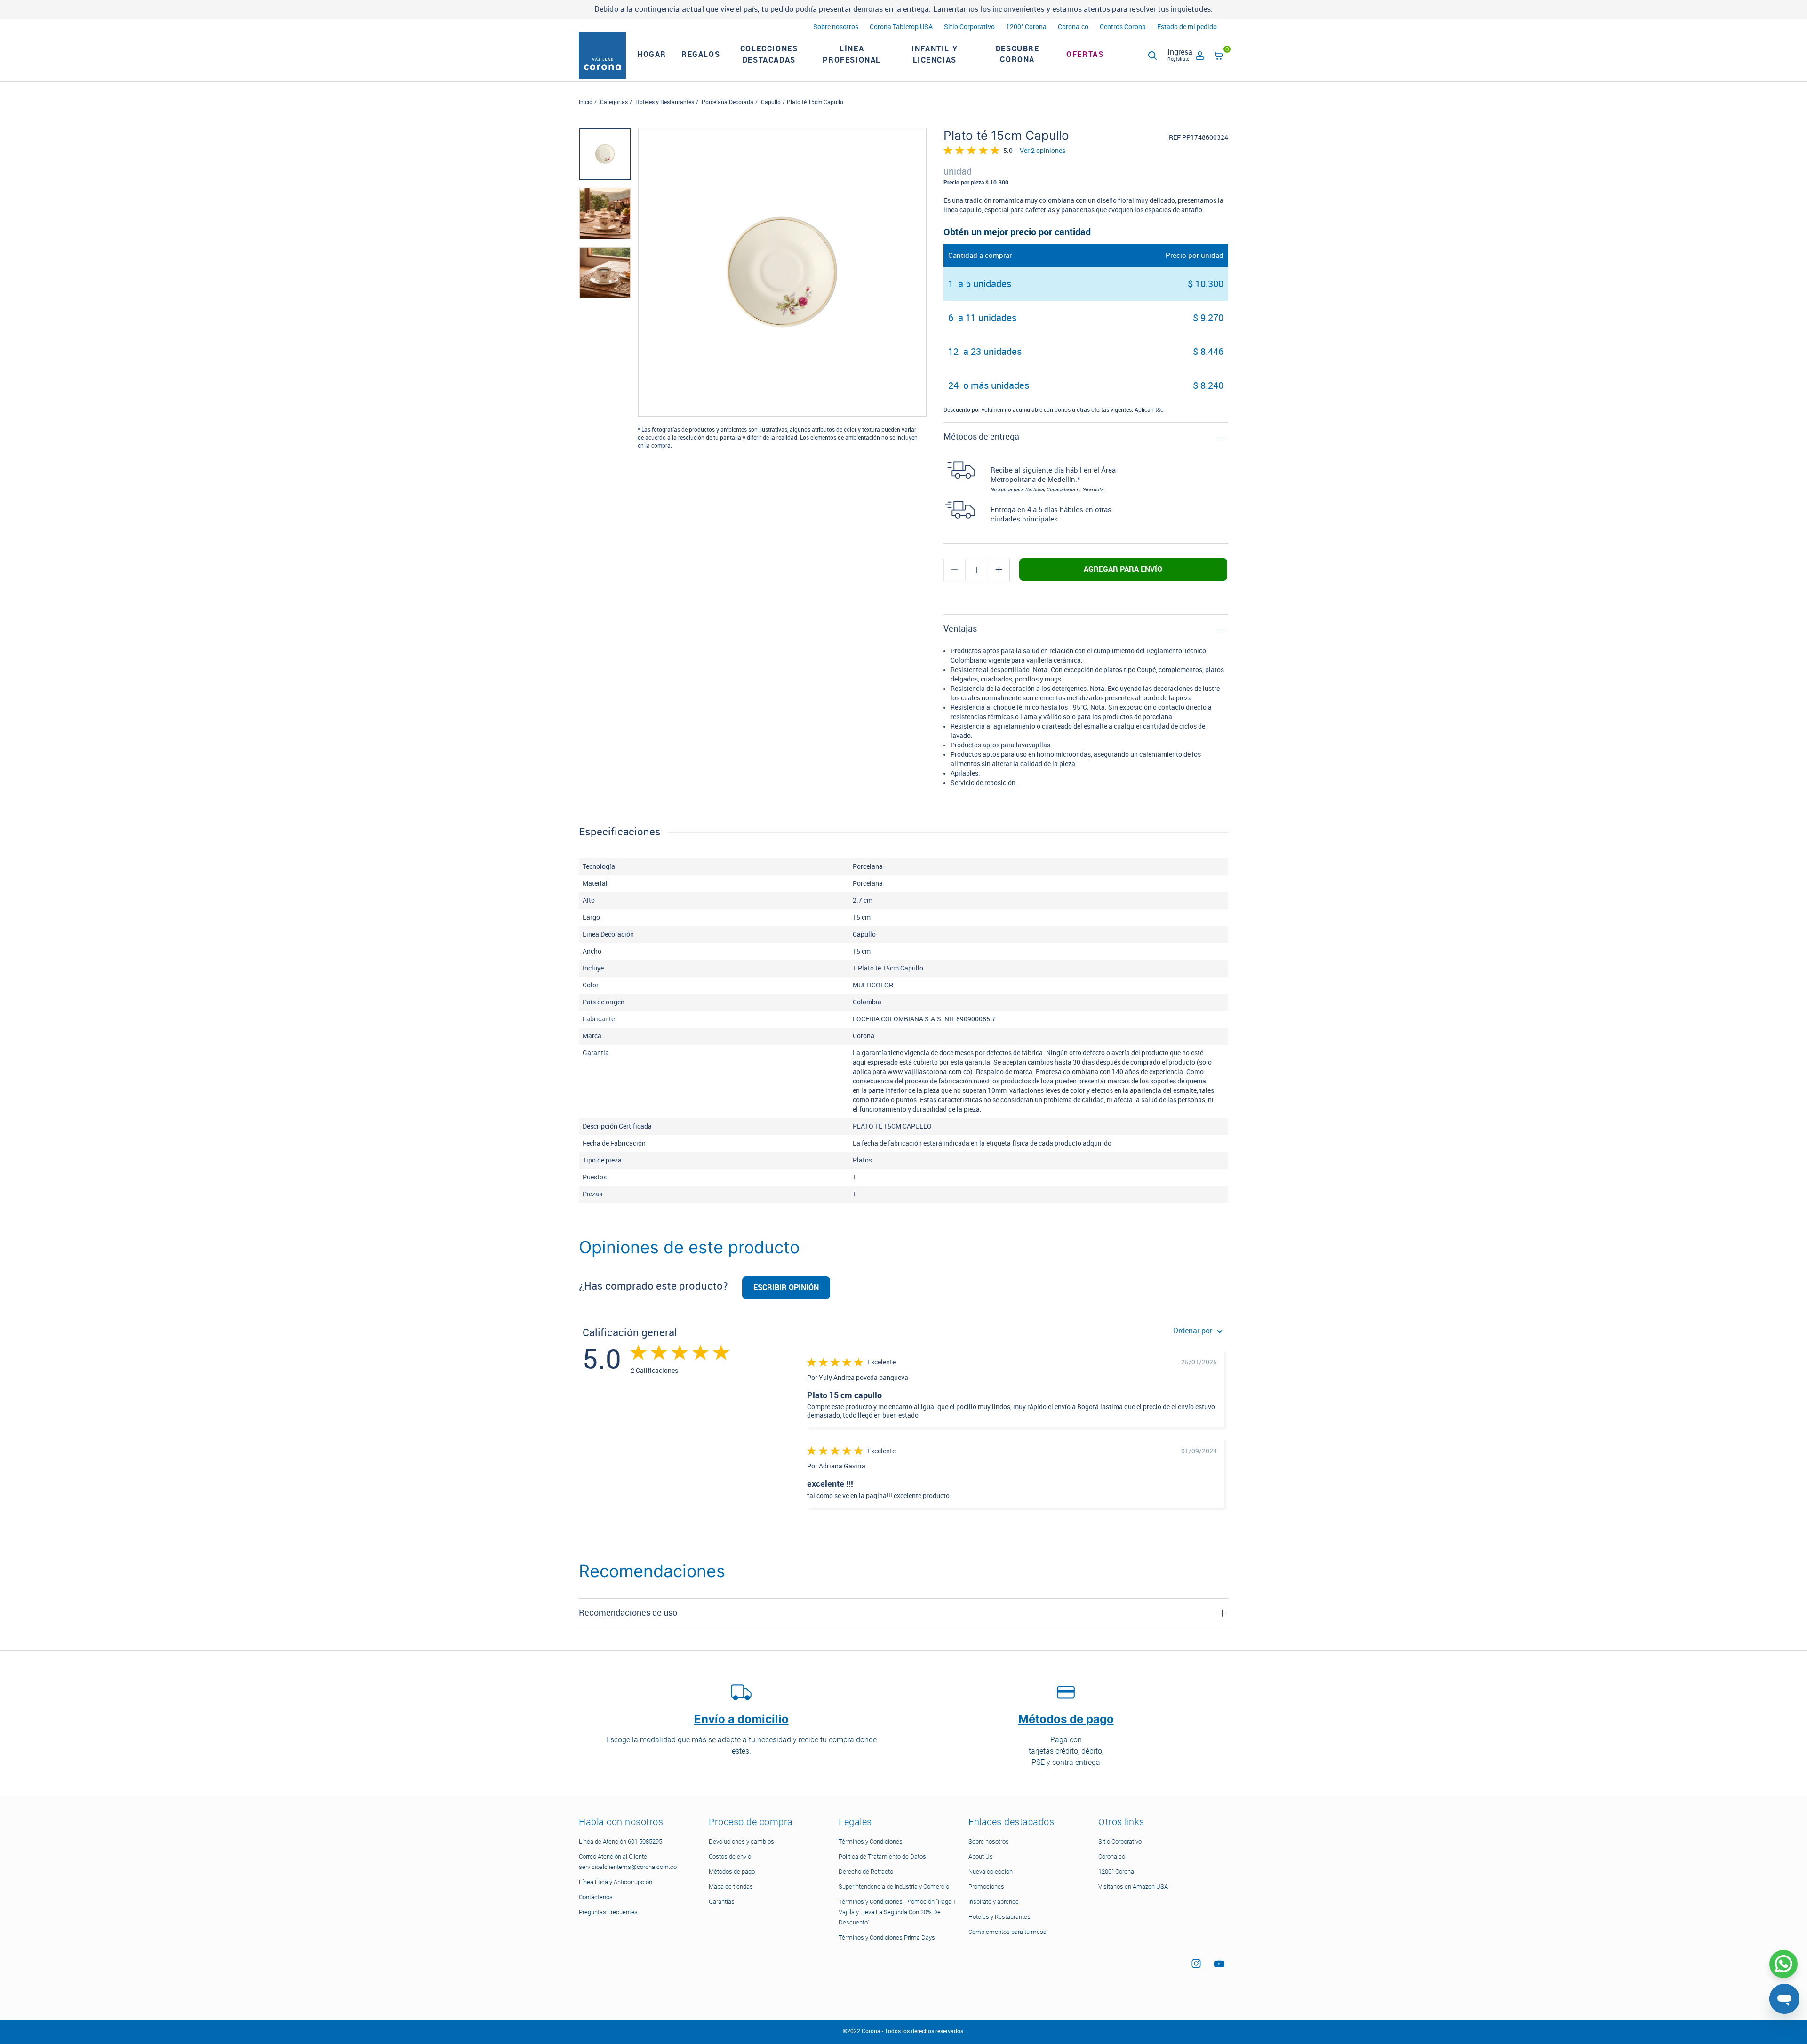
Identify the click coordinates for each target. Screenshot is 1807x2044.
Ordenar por (1193, 1331)
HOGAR (652, 54)
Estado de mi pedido (1187, 27)
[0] (1219, 57)
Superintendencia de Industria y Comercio (894, 1887)
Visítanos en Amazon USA (1133, 1887)
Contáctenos (596, 1897)
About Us (981, 1856)
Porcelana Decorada (728, 102)
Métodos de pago (732, 1872)
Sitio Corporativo (969, 27)
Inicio (586, 102)
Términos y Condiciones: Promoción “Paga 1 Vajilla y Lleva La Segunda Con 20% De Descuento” (897, 1912)
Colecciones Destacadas (769, 54)
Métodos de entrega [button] (981, 437)
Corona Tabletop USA (901, 27)
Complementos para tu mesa (1007, 1932)
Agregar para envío (1123, 569)
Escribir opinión (786, 1287)
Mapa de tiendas (731, 1887)
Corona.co (1073, 27)
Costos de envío (730, 1856)
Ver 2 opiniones (1043, 151)
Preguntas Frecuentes (608, 1912)
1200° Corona (1026, 27)
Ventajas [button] (960, 629)
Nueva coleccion (991, 1872)
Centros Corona (1123, 27)
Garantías (722, 1902)
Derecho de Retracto (866, 1872)
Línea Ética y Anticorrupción (616, 1882)
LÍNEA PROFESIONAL (852, 54)
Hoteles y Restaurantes (665, 102)
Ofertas (1085, 54)
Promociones (986, 1887)
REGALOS (701, 54)
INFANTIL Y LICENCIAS (935, 54)
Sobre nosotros (836, 27)
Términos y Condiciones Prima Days (887, 1937)
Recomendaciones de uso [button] (628, 1613)
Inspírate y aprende (994, 1902)
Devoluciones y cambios (741, 1841)
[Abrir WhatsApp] (1783, 1964)
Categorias (614, 102)
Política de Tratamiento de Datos (882, 1856)
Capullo (771, 102)
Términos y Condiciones (871, 1841)
